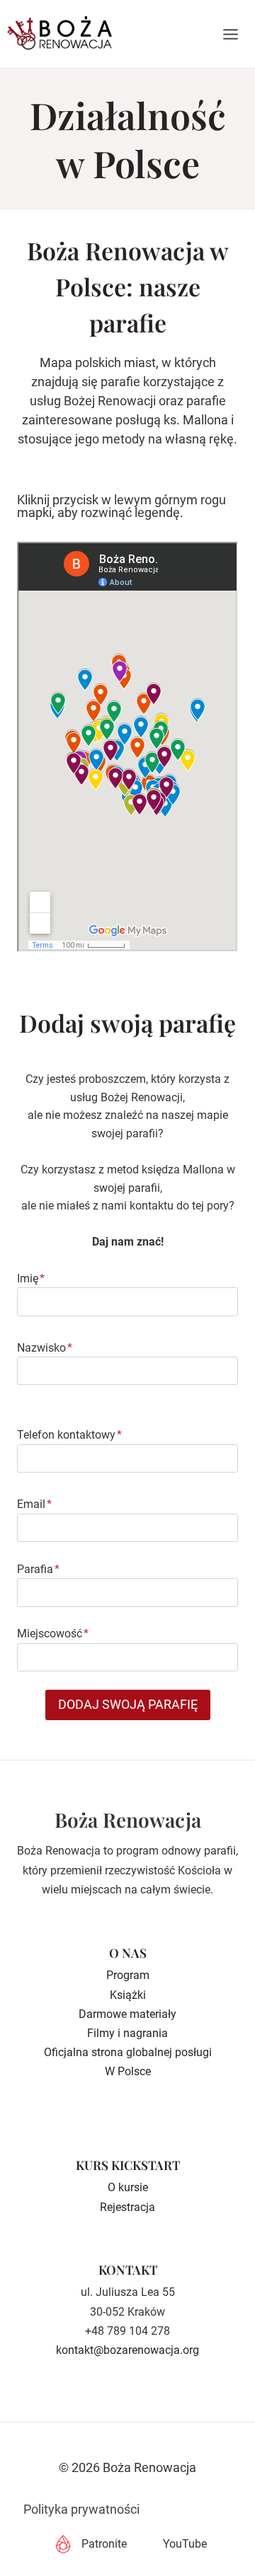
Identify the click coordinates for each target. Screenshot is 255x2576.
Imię (31, 1278)
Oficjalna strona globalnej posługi (128, 2052)
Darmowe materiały (127, 2014)
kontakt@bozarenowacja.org (127, 2350)
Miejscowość (53, 1634)
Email (34, 1504)
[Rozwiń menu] (231, 34)
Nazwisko (45, 1348)
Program (128, 1975)
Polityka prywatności (81, 2509)
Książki (128, 1995)
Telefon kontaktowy (69, 1435)
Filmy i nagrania (127, 2033)
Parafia (38, 1569)
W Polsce (128, 2071)
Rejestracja (127, 2207)
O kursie (128, 2187)
